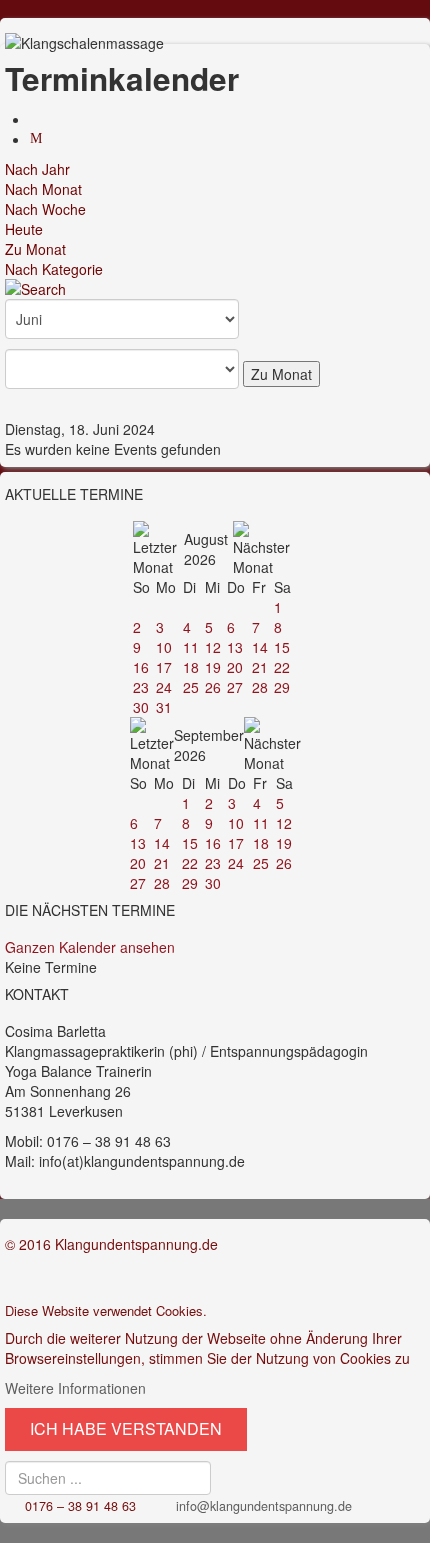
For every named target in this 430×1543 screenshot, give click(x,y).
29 (282, 687)
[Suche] (215, 289)
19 (213, 667)
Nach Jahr (37, 169)
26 (213, 687)
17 (164, 667)
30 (141, 707)
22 (282, 667)
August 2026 (206, 549)
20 (235, 667)
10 (164, 647)
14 (260, 647)
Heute (24, 229)
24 (164, 687)
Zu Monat (35, 249)
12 (213, 647)
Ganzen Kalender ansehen (90, 947)
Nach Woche (45, 209)
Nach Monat (43, 189)
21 (260, 667)
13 (235, 647)
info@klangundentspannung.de (264, 1506)
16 (141, 667)
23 (141, 687)
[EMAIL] (39, 139)
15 (282, 647)
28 (260, 687)
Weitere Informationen (75, 1388)
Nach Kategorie (54, 269)
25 (191, 687)
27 (235, 687)
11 (191, 647)
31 (164, 707)
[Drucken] (39, 119)
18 (191, 667)
